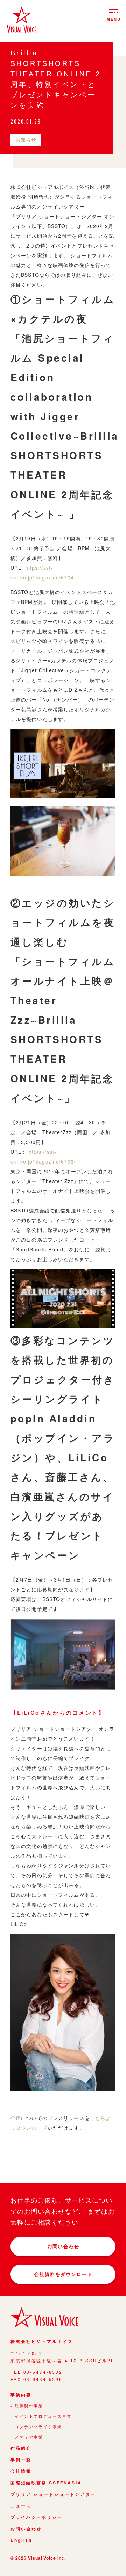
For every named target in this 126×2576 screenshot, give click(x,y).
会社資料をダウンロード (63, 2274)
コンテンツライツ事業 (38, 2427)
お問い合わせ (63, 2246)
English (21, 2540)
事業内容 (21, 2395)
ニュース (21, 2506)
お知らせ (26, 139)
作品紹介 (21, 2448)
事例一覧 (21, 2460)
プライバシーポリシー (37, 2517)
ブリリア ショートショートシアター (53, 2494)
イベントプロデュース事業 (43, 2416)
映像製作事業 (29, 2406)
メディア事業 (29, 2437)
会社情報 (21, 2471)
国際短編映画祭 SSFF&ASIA (46, 2483)
